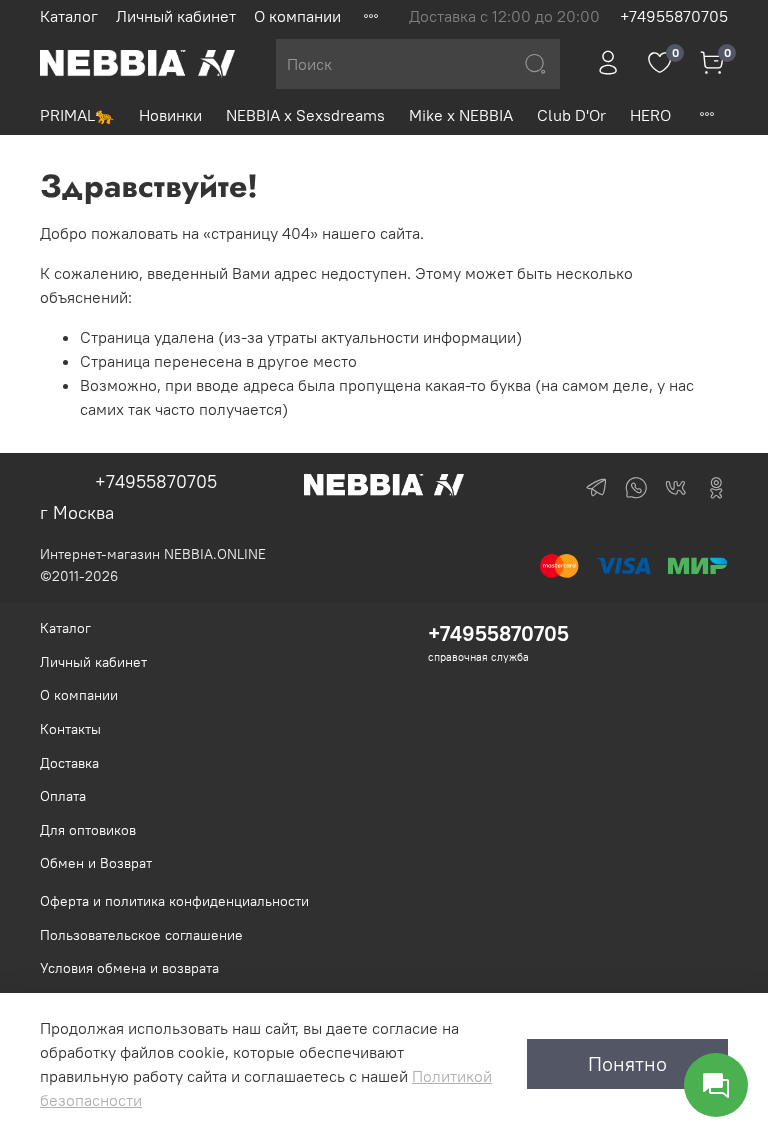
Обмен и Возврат (96, 863)
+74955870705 (674, 16)
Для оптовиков (88, 830)
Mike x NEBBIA (461, 115)
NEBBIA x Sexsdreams (305, 115)
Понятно (627, 1063)
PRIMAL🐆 (77, 115)
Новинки (170, 115)
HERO (650, 115)
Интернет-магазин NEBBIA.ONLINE (153, 554)
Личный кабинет (176, 16)
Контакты (70, 729)
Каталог (69, 16)
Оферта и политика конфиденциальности (174, 901)
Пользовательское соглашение (141, 935)
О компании (297, 16)
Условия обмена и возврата (129, 968)
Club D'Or (571, 115)
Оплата (63, 796)
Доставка (69, 763)
